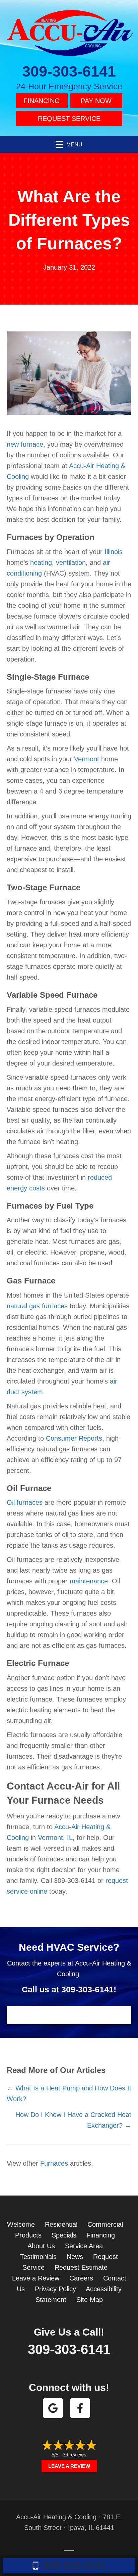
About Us (41, 2246)
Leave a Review (36, 2278)
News (75, 2257)
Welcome (21, 2224)
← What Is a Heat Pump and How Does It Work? (69, 2093)
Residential (61, 2224)
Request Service (69, 119)
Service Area (84, 2246)
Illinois (114, 552)
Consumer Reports (74, 1438)
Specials (64, 2235)
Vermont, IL (55, 1838)
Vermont (87, 759)
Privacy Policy (55, 2289)
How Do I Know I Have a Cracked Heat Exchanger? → (73, 2120)
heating (41, 562)
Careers (81, 2278)
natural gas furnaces (37, 1306)
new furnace (25, 444)
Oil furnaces (25, 1502)
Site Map (90, 2300)
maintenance (89, 1581)
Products (28, 2235)
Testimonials (38, 2257)
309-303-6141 (69, 71)
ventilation (71, 562)
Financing (42, 101)
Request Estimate (81, 2267)
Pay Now (96, 101)
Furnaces (54, 2163)
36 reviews (75, 2455)
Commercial (105, 2224)
